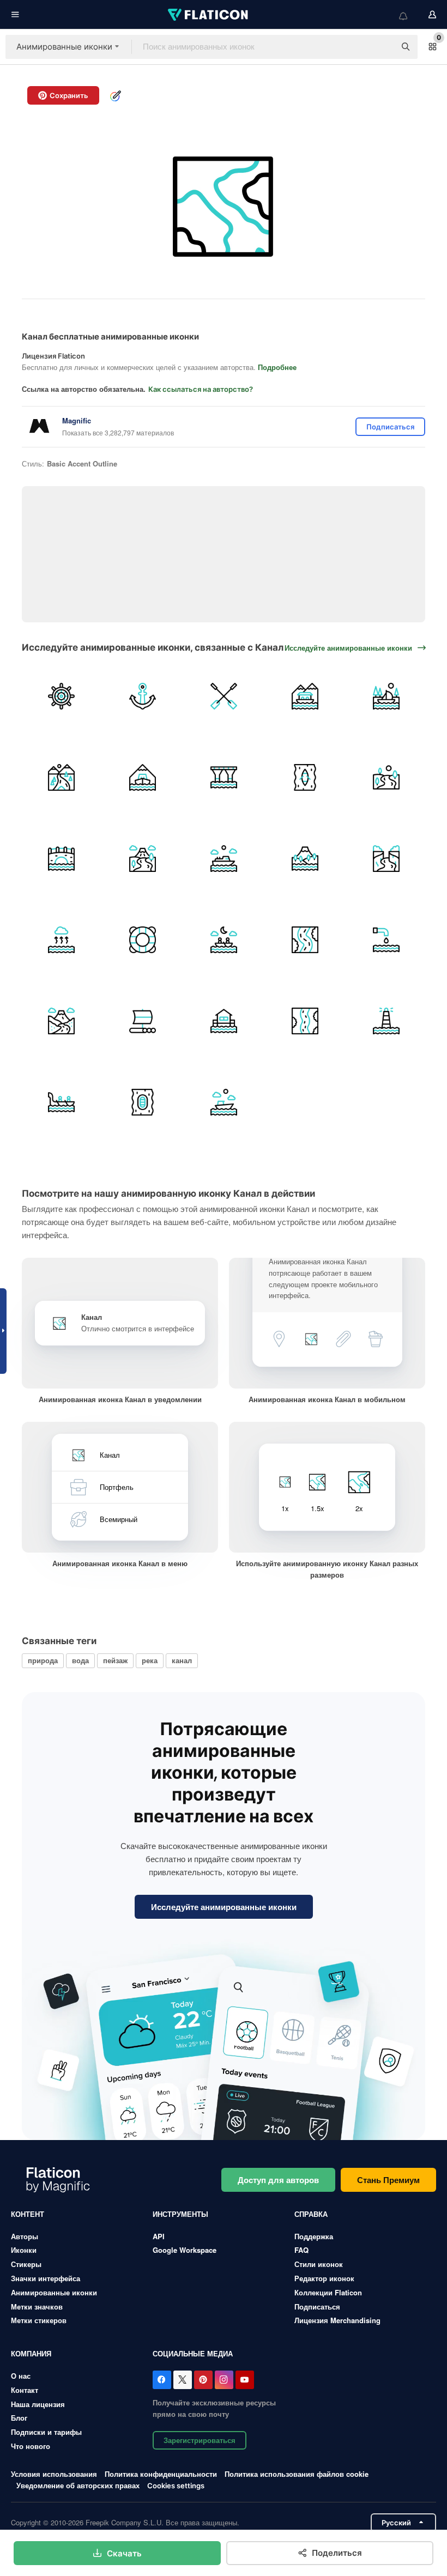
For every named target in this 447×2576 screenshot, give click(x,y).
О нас (21, 2376)
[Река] (386, 778)
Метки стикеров (39, 2320)
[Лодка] (224, 940)
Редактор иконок (324, 2278)
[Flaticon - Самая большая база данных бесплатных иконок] (209, 15)
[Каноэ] (305, 778)
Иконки (24, 2250)
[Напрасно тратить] (386, 940)
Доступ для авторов (278, 2180)
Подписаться (317, 2307)
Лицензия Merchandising (337, 2320)
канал (182, 1660)
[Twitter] (183, 2380)
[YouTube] (245, 2380)
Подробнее (277, 367)
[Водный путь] (305, 696)
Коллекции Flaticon (328, 2292)
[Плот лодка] (142, 1021)
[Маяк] (386, 1021)
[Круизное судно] (224, 859)
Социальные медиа (193, 2353)
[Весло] (224, 696)
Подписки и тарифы (46, 2432)
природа (43, 1660)
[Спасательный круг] (142, 940)
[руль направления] (61, 696)
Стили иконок (319, 2264)
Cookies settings (176, 2486)
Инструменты (180, 2214)
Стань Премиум (388, 2180)
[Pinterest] (203, 2380)
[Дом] (224, 1021)
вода (80, 1660)
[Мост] (61, 859)
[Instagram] (224, 2380)
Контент (28, 2214)
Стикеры (26, 2264)
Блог (19, 2418)
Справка (311, 2214)
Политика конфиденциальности (161, 2474)
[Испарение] (61, 940)
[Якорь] (142, 696)
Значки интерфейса (46, 2278)
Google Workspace (185, 2250)
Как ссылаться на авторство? (201, 389)
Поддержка (314, 2236)
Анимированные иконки (54, 2292)
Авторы (25, 2236)
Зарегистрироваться (200, 2440)
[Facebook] (162, 2380)
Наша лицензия (38, 2404)
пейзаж (115, 1660)
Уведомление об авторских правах (78, 2485)
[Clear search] (382, 47)
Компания (31, 2353)
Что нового (31, 2446)
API (159, 2236)
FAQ (301, 2250)
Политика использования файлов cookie (297, 2474)
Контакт (25, 2390)
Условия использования (54, 2474)
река (150, 1660)
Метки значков (37, 2307)
